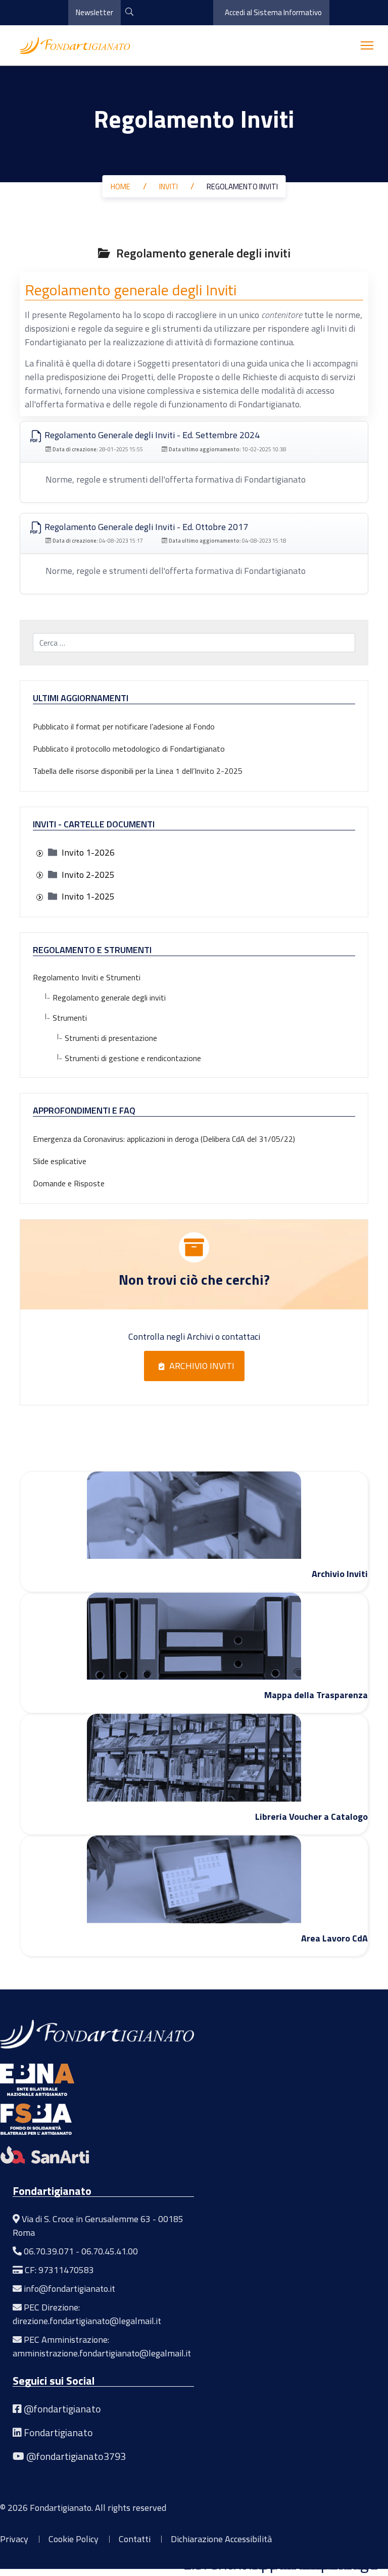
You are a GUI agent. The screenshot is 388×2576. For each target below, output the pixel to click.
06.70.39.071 (49, 2251)
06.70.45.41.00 (110, 2251)
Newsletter (94, 12)
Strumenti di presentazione (107, 1038)
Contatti (135, 2539)
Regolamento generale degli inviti (105, 997)
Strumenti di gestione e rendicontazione (129, 1058)
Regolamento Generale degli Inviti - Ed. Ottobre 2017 (145, 527)
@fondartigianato (62, 2409)
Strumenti (66, 1018)
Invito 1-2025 (88, 896)
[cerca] (130, 12)
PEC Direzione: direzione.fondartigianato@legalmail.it (87, 2314)
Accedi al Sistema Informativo (273, 12)
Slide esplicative (60, 1161)
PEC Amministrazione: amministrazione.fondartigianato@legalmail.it (102, 2346)
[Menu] (367, 45)
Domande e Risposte (69, 1183)
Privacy (14, 2539)
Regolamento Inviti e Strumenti (87, 977)
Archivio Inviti (202, 1366)
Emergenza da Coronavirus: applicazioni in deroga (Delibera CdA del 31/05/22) (164, 1139)
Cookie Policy (74, 2539)
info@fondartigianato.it (69, 2289)
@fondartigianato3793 (76, 2456)
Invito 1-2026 (88, 852)
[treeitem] (88, 852)
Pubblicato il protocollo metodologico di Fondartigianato (129, 749)
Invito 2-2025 (88, 875)
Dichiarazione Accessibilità (221, 2539)
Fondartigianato (58, 2432)
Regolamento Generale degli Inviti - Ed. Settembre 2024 (151, 435)
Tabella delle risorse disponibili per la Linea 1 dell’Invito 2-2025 (138, 771)
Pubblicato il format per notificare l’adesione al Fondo (124, 726)
